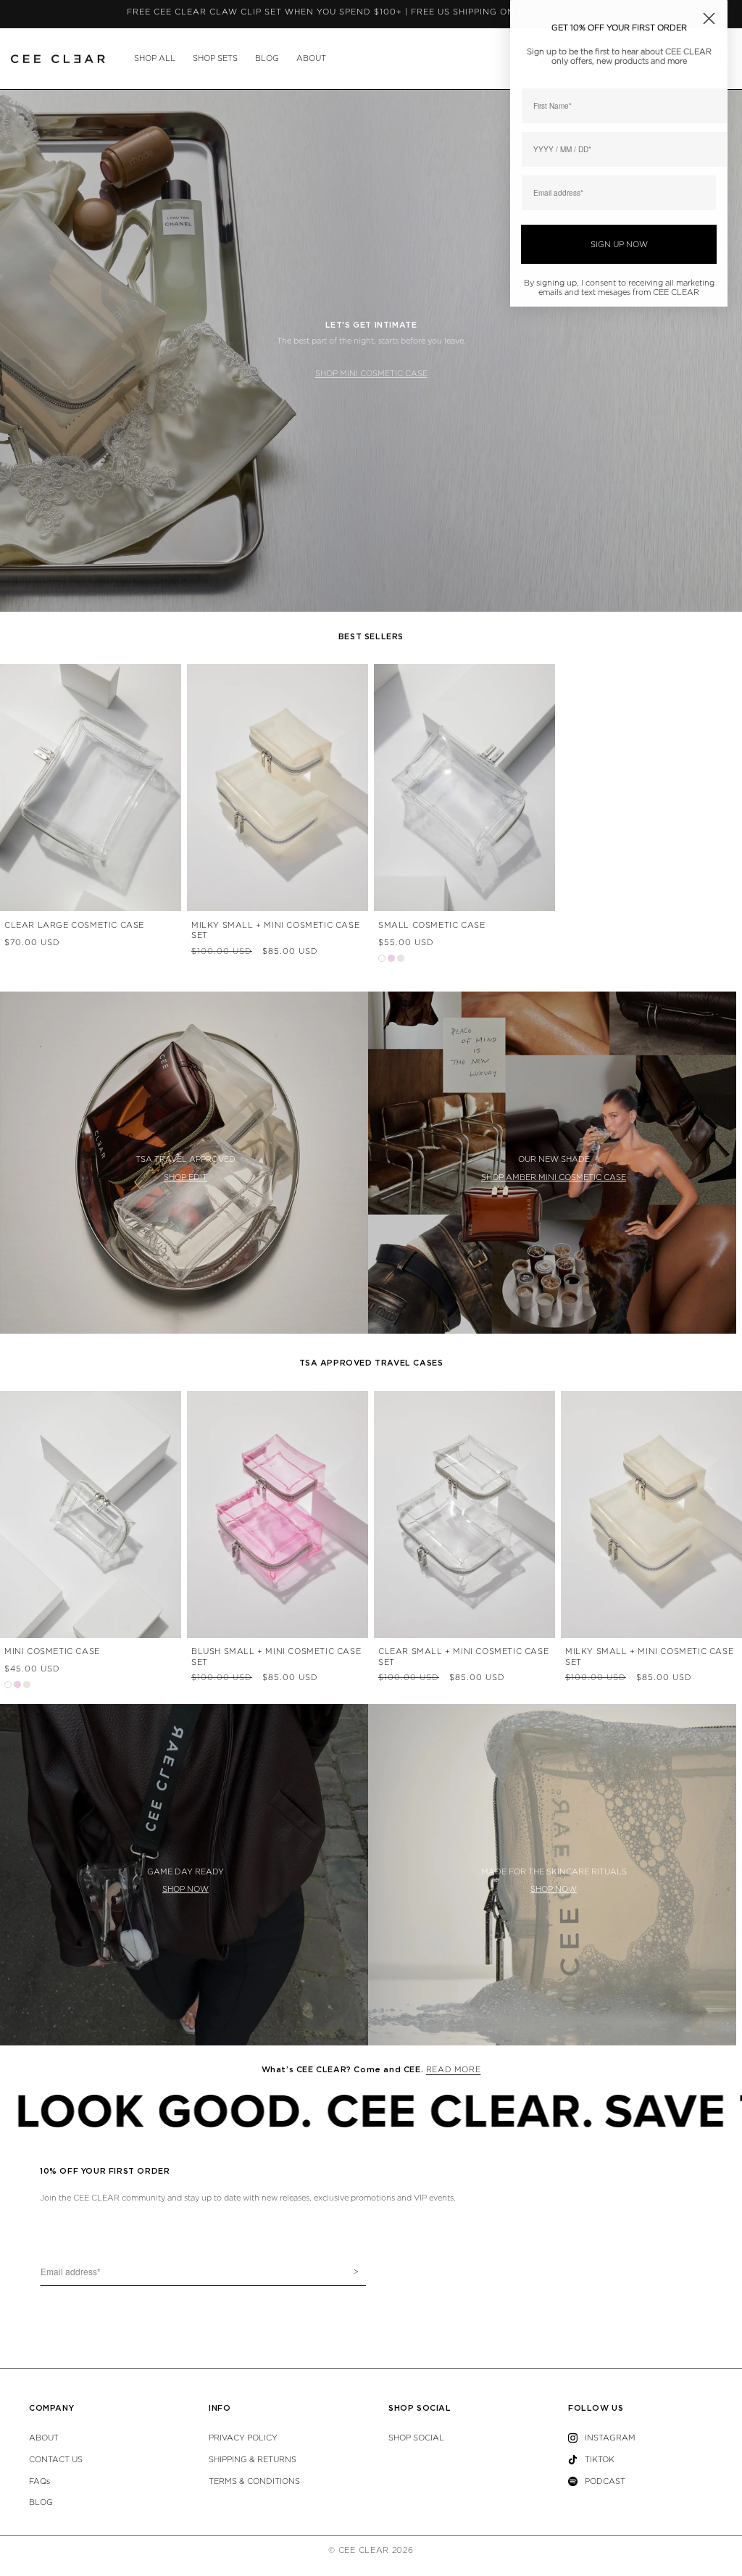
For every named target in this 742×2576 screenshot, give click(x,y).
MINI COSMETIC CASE (52, 1651)
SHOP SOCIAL (416, 2438)
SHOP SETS (215, 58)
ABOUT (311, 58)
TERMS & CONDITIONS (254, 2481)
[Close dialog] (709, 18)
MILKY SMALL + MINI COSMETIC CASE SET (275, 930)
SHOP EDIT (185, 1177)
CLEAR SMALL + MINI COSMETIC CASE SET (463, 1657)
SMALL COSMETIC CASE (432, 925)
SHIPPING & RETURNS (253, 2460)
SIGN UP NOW (619, 245)
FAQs (39, 2481)
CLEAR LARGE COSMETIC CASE (74, 925)
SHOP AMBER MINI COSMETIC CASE (554, 1177)
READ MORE (453, 2070)
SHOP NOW (185, 1889)
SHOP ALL (155, 58)
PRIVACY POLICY (243, 2438)
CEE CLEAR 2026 (376, 2550)
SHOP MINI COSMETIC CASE (371, 374)
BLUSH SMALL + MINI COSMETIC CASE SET (276, 1657)
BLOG (267, 58)
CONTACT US (56, 2460)
